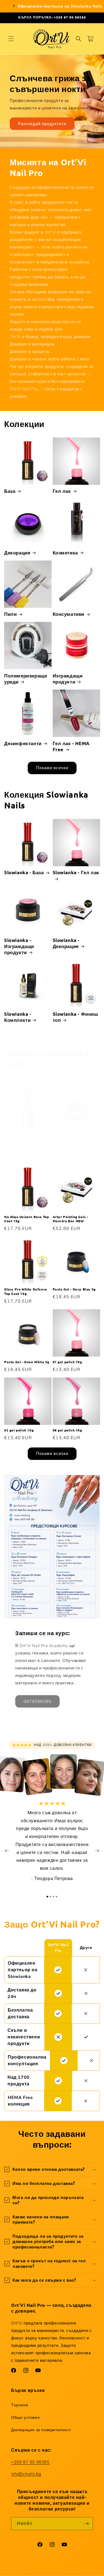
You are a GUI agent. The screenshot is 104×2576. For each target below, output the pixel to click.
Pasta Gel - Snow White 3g (27, 1362)
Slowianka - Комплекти (18, 1017)
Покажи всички (52, 768)
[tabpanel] (52, 1844)
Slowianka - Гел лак (76, 872)
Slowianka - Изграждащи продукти (19, 946)
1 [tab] (47, 1897)
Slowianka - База (24, 872)
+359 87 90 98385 (30, 2462)
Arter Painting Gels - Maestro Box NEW (71, 1219)
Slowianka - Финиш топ (75, 1017)
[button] (11, 39)
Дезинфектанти (23, 743)
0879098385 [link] (37, 1701)
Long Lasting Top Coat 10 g (28, 1139)
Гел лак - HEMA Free (71, 746)
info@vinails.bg (26, 2474)
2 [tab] (50, 1897)
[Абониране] (87, 2524)
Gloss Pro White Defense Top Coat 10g (26, 1291)
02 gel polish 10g (19, 1430)
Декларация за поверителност (41, 2430)
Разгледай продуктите (42, 124)
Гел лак (62, 491)
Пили (10, 614)
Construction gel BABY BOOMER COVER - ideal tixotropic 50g (73, 1143)
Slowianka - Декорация (66, 943)
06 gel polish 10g (67, 1430)
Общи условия (25, 2417)
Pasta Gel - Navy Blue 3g (74, 1289)
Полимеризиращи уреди (26, 679)
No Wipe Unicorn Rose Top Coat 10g (26, 1219)
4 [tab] (57, 1897)
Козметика (65, 553)
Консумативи (69, 614)
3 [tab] (54, 1897)
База (10, 491)
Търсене (20, 2405)
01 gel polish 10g (67, 1362)
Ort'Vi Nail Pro (39, 2571)
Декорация (17, 553)
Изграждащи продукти (68, 679)
